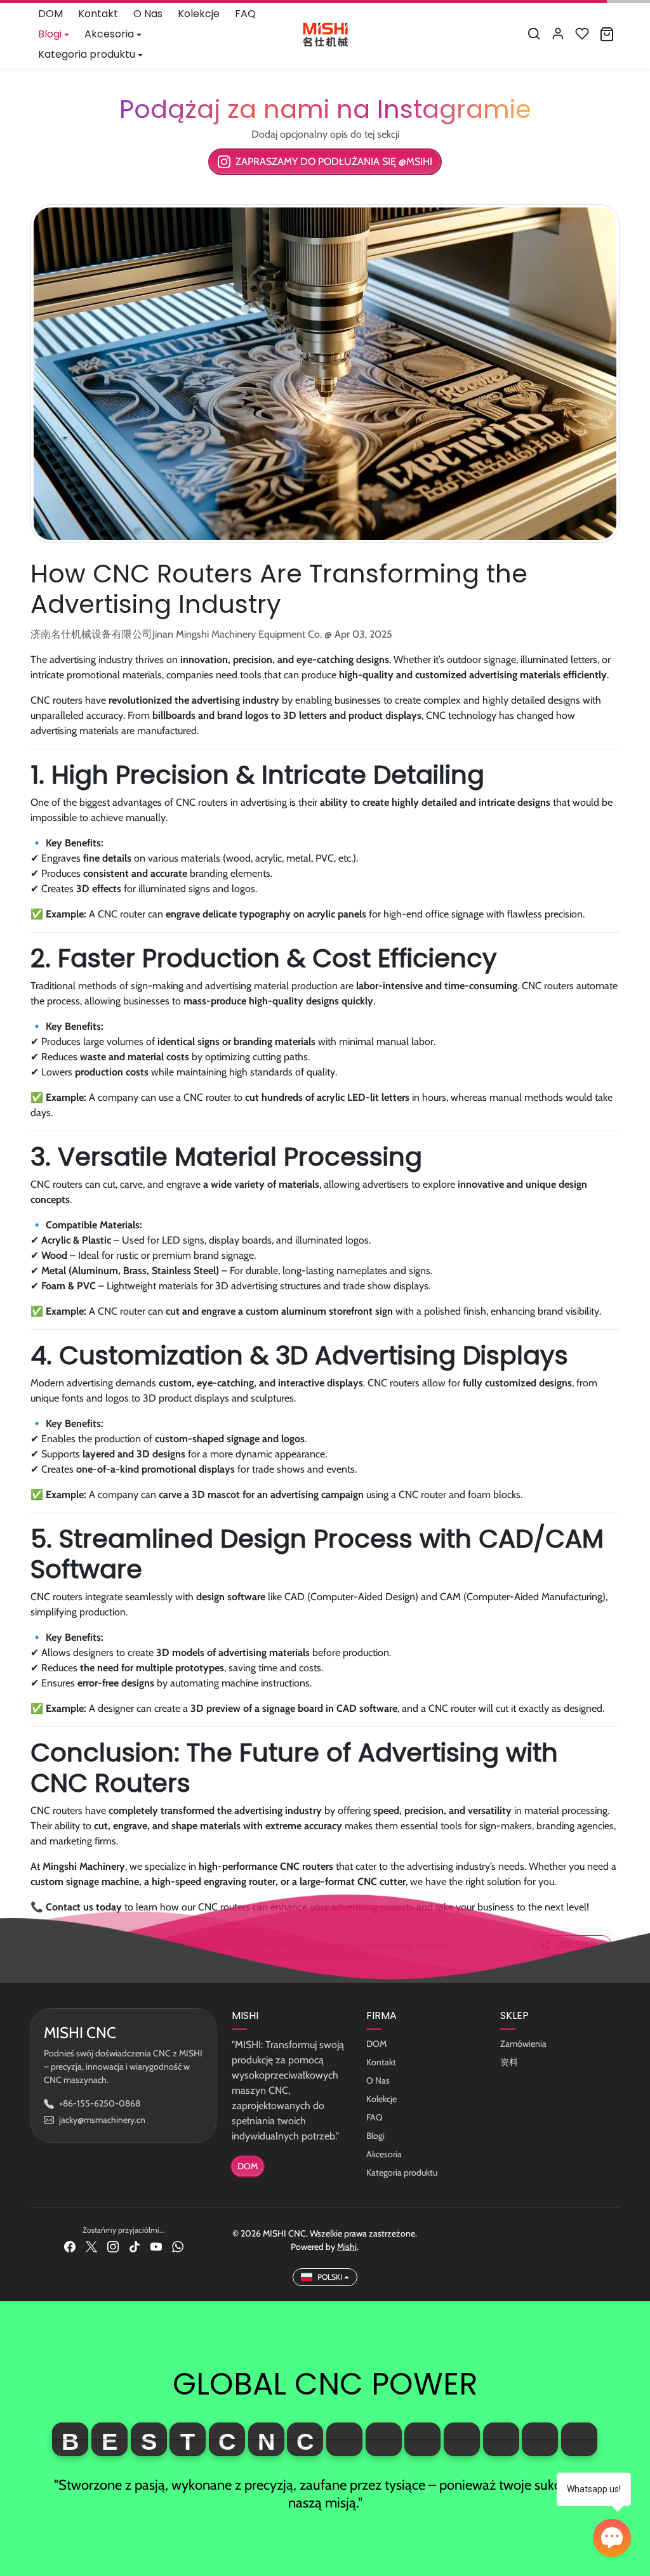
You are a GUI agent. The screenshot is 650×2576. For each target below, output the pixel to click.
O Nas (148, 14)
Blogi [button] (50, 34)
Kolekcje (199, 14)
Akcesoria (384, 2154)
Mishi (347, 2247)
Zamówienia (523, 2044)
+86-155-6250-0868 (100, 2103)
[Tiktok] (135, 2246)
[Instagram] (113, 2246)
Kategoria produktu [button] (87, 54)
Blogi (375, 2136)
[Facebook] (70, 2246)
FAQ (245, 14)
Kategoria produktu (402, 2172)
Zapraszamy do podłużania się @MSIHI (334, 161)
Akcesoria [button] (109, 34)
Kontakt (98, 14)
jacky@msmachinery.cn (102, 2120)
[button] (534, 34)
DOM (50, 14)
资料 (509, 2062)
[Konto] (558, 34)
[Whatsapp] (178, 2246)
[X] (91, 2246)
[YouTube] (156, 2246)
